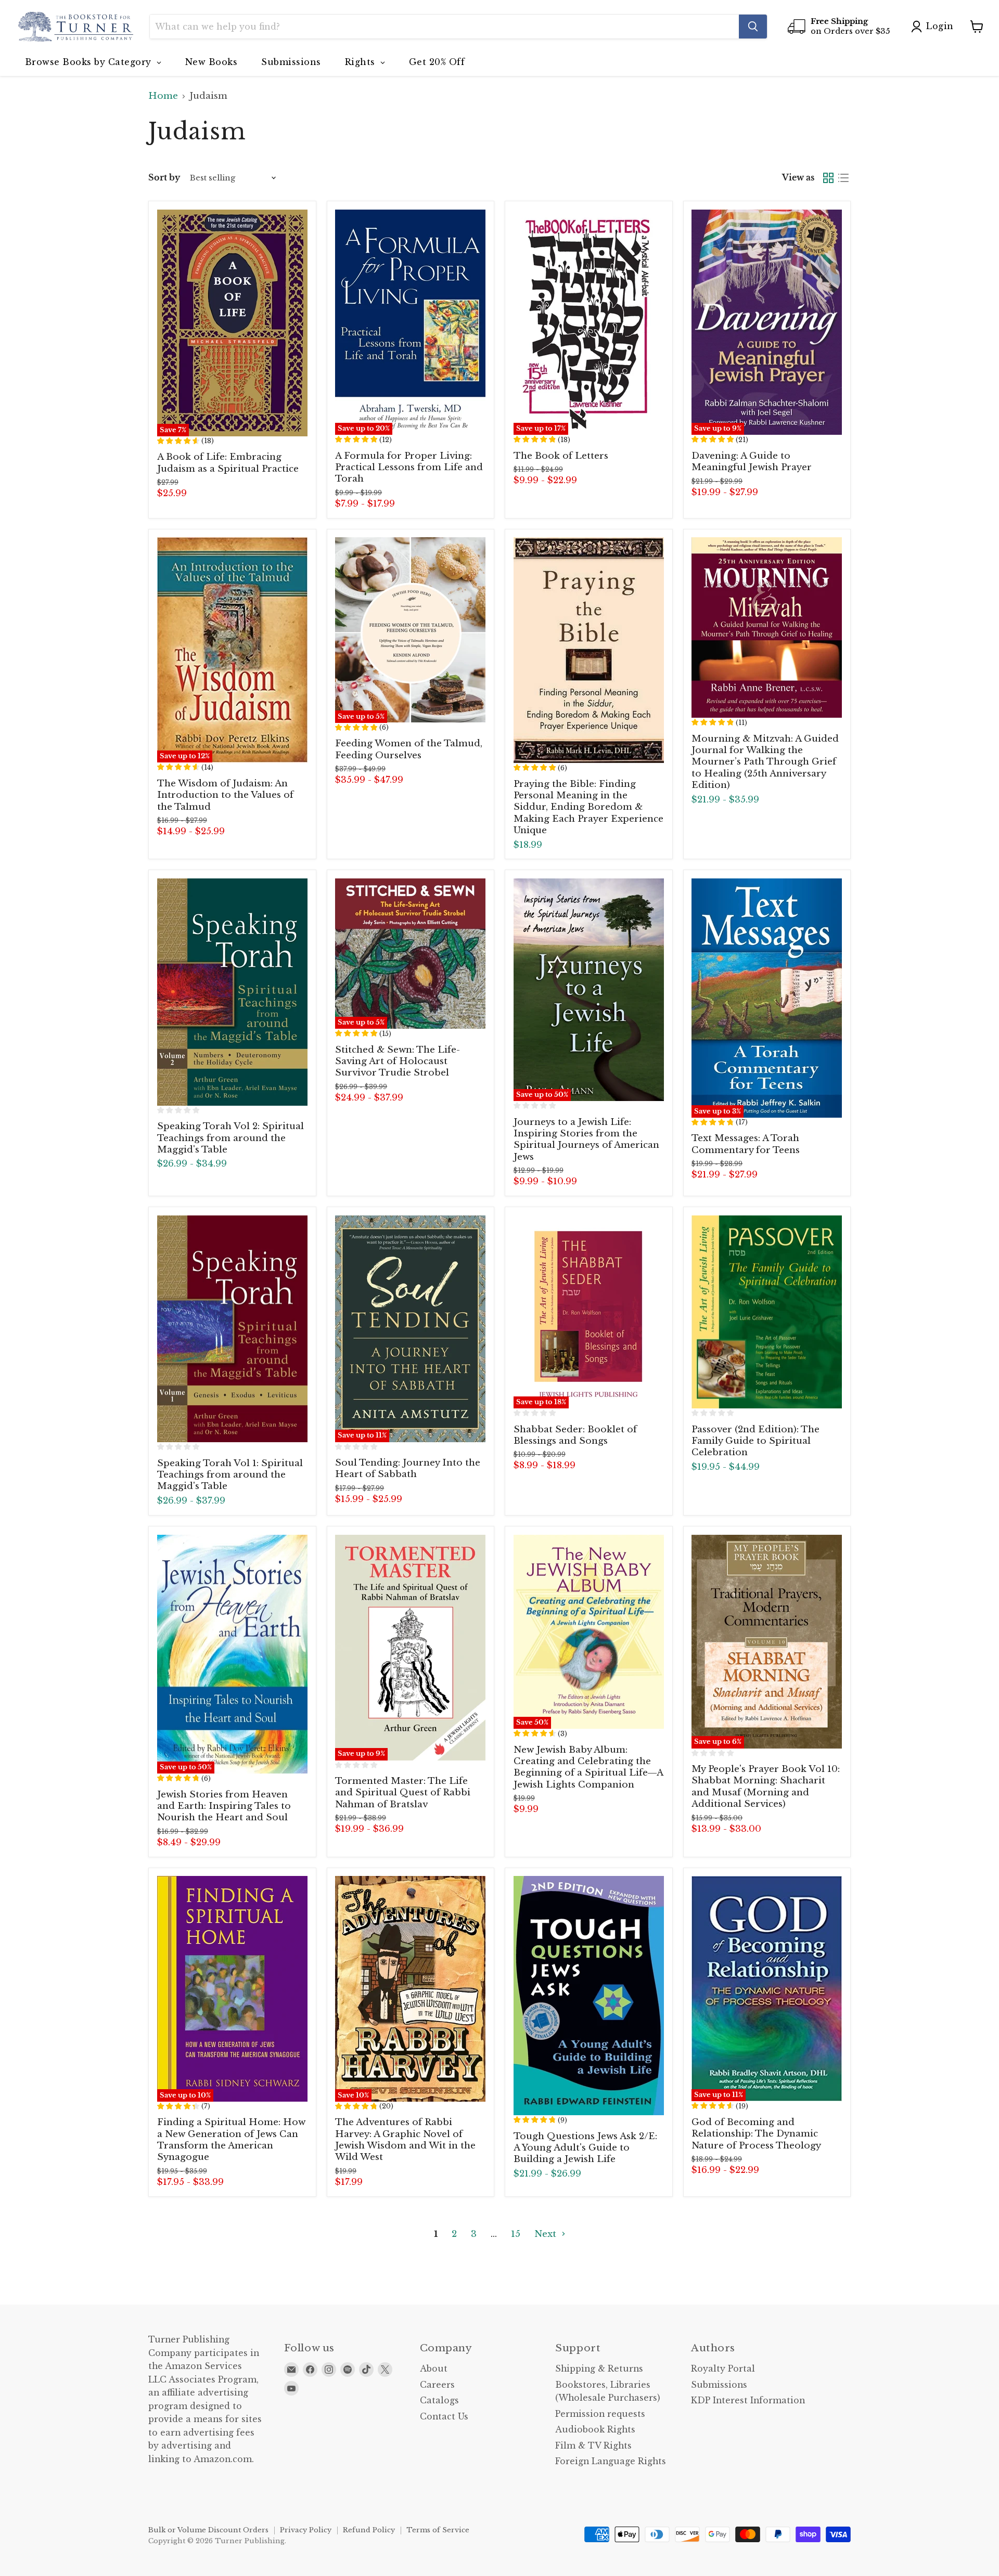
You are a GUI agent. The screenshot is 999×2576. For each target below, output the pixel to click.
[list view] (844, 178)
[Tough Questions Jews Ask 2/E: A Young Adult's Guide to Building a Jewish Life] (589, 1996)
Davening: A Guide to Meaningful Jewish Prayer (752, 462)
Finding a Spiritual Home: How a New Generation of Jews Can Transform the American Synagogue (231, 2140)
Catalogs (439, 2400)
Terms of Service (438, 2530)
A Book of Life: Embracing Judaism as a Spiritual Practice (228, 463)
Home (163, 96)
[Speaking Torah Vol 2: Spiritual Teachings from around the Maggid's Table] (232, 992)
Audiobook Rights (595, 2430)
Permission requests (600, 2414)
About (434, 2369)
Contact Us (444, 2417)
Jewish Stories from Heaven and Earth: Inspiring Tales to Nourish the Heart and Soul (224, 1806)
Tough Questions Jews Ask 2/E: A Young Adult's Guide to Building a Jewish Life (585, 2148)
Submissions (719, 2385)
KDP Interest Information (748, 2400)
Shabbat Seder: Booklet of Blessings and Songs (575, 1435)
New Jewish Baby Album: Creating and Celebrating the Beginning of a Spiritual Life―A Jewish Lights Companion (588, 1767)
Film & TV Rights (593, 2446)
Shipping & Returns (599, 2369)
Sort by (164, 178)
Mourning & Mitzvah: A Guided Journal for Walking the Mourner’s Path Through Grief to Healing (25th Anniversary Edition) (765, 762)
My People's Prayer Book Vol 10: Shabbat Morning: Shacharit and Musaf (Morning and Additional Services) (766, 1787)
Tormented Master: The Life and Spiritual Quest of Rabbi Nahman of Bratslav (403, 1793)
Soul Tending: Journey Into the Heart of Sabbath (408, 1468)
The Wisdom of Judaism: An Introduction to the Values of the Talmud (225, 795)
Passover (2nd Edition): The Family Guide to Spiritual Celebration (755, 1441)
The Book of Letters (561, 456)
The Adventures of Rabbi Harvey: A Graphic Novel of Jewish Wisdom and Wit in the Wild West (405, 2140)
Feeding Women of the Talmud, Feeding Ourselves (409, 749)
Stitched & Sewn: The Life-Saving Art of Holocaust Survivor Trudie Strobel (398, 1062)
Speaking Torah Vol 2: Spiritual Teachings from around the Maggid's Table (230, 1138)
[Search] (753, 27)
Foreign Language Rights (611, 2461)
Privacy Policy (306, 2530)
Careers (437, 2385)
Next (547, 2234)
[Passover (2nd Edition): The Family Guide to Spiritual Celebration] (767, 1312)
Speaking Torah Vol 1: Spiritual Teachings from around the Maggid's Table (230, 1475)
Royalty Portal (723, 2369)
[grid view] (829, 178)
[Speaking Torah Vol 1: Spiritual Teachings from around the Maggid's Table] (232, 1329)
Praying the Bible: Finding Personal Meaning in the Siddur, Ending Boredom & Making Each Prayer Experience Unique (588, 807)
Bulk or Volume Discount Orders (208, 2530)
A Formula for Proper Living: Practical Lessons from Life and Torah (409, 468)
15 (516, 2234)
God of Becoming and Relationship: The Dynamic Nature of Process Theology (756, 2134)
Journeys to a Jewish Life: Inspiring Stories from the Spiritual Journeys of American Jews (586, 1140)
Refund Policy (369, 2530)
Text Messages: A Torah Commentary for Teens (746, 1144)
